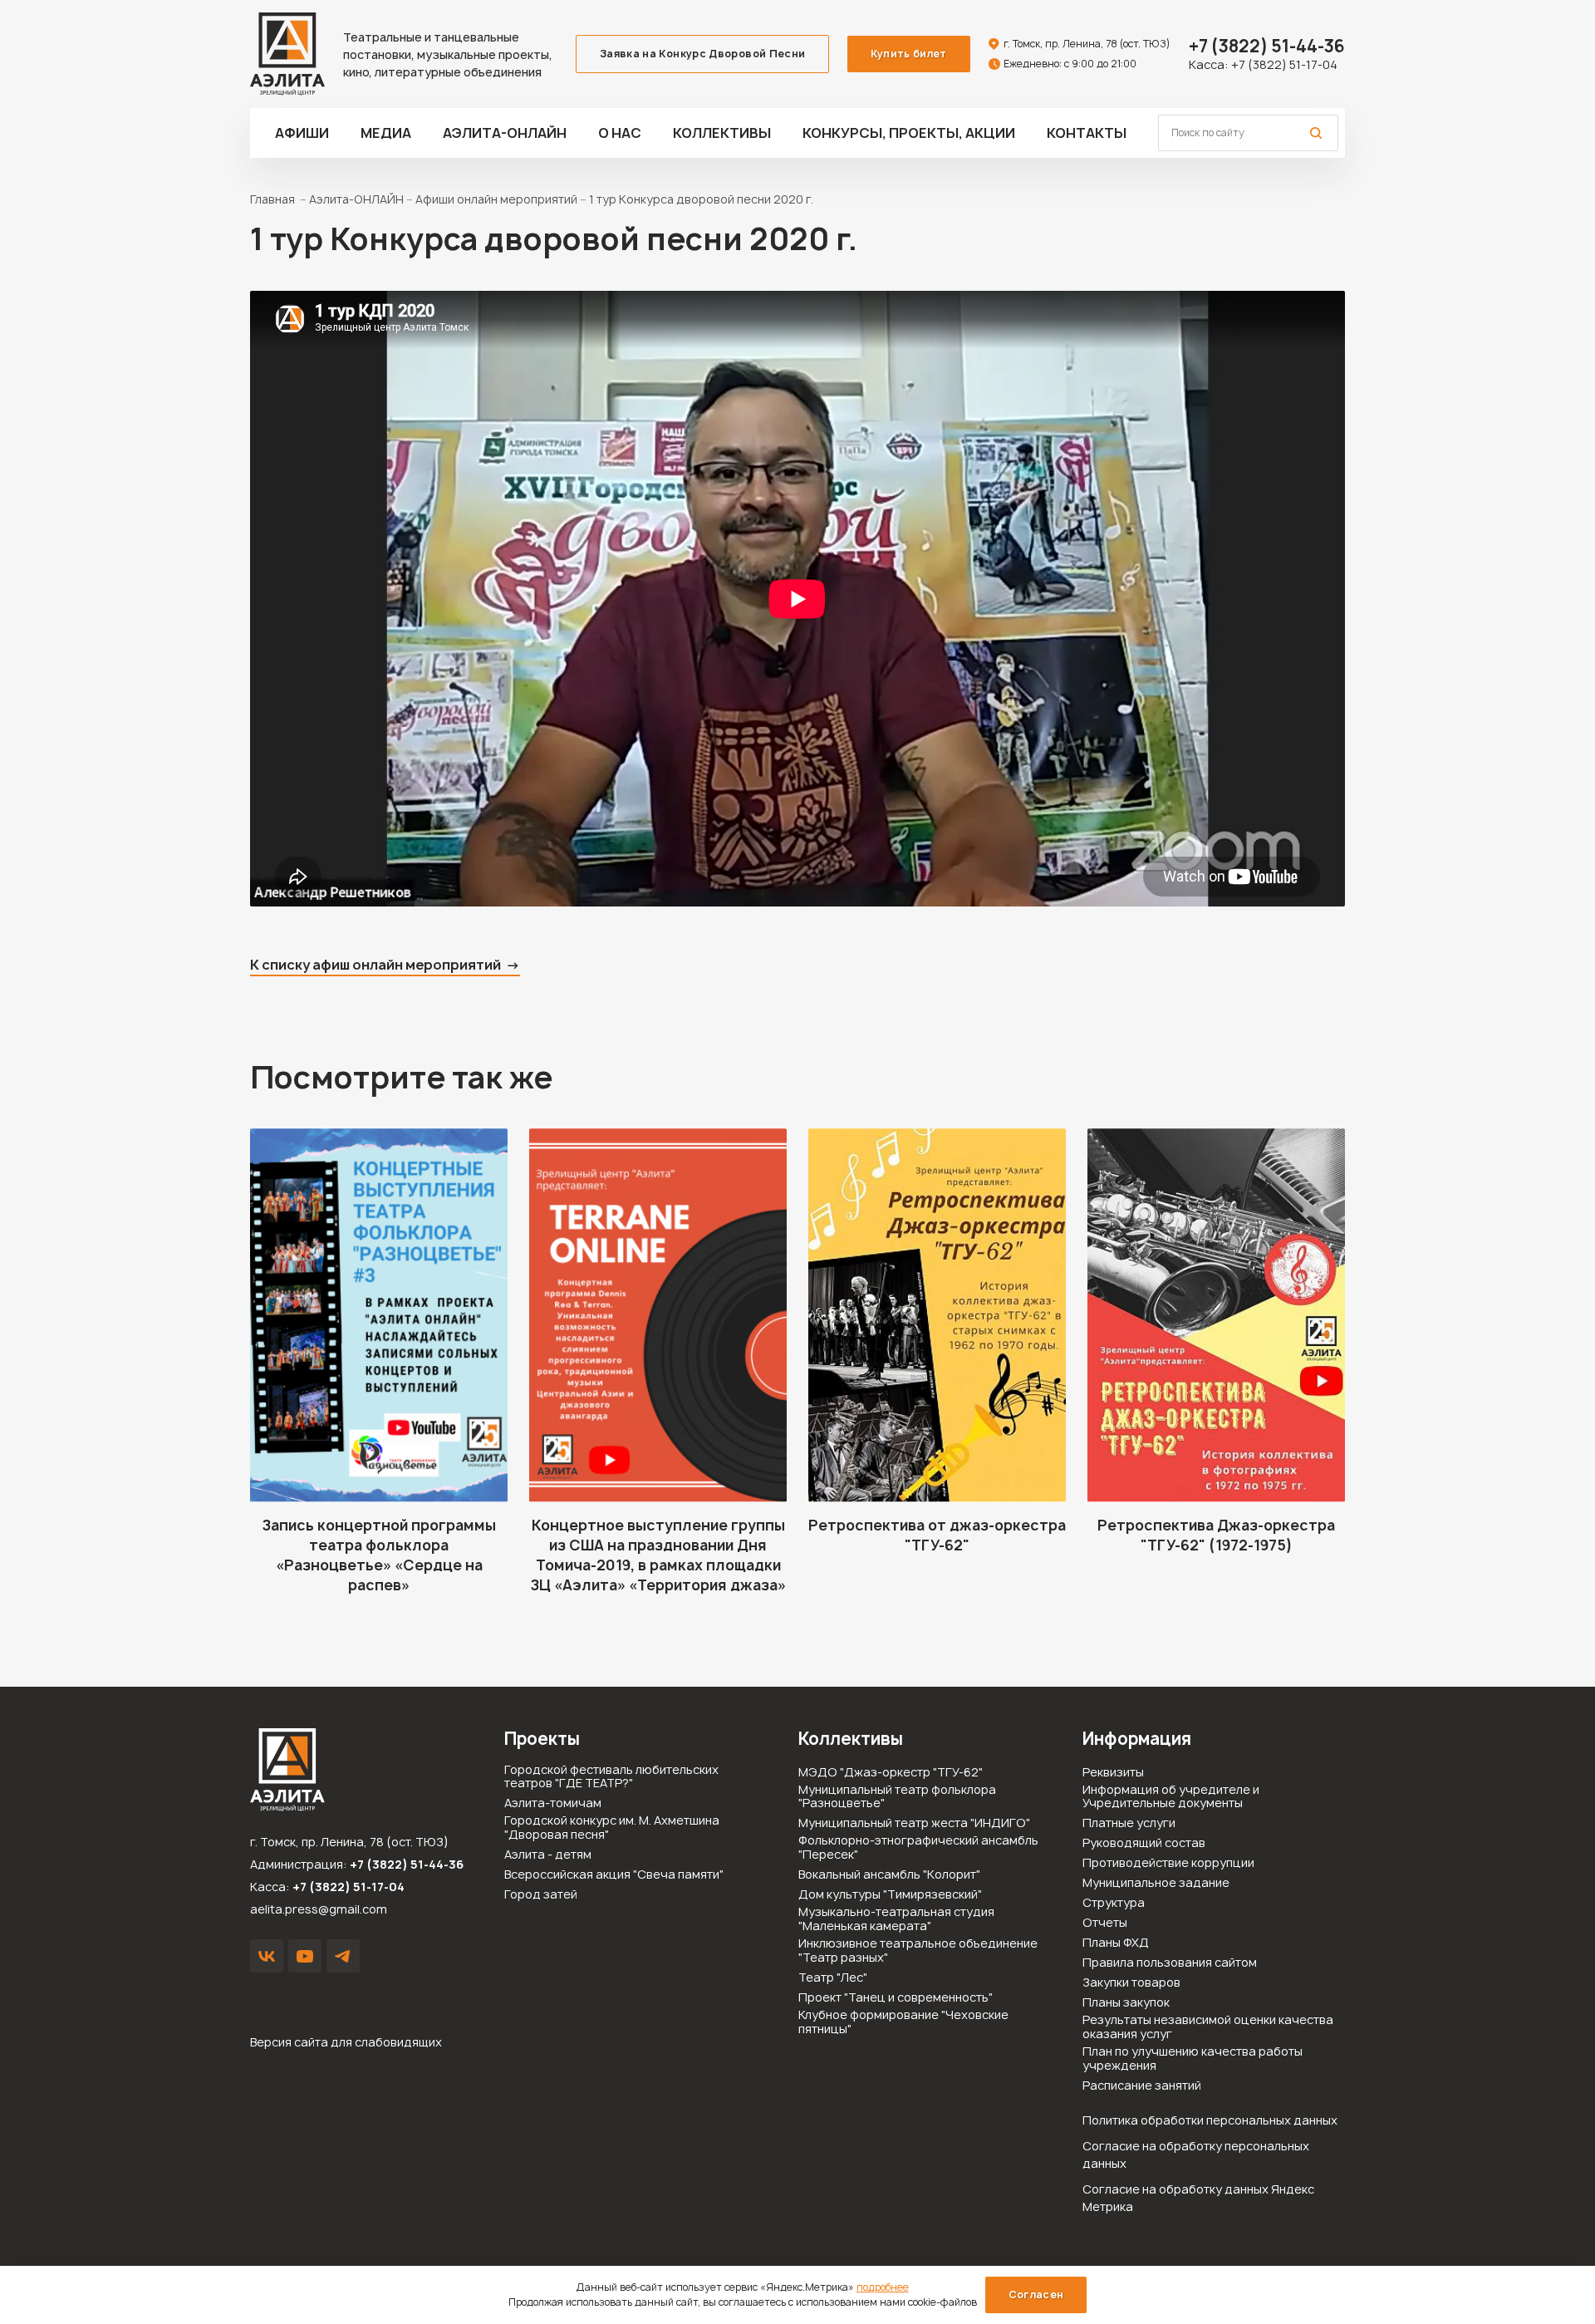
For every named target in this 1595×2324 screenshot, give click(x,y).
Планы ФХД (1116, 1943)
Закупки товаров (1131, 1983)
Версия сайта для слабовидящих (346, 2042)
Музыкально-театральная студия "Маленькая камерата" (896, 1919)
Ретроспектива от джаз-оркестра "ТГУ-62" (937, 1535)
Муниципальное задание (1156, 1883)
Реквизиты (1113, 1773)
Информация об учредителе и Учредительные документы (1171, 1797)
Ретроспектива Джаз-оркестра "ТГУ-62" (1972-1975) (1216, 1535)
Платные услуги (1129, 1823)
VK (267, 1956)
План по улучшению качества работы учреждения (1193, 2059)
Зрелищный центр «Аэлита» (287, 54)
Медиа (386, 133)
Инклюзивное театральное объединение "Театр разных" (918, 1951)
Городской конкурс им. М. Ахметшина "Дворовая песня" (612, 1828)
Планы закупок (1126, 2003)
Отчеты (1105, 1923)
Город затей (541, 1895)
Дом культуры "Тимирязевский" (890, 1895)
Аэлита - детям (548, 1855)
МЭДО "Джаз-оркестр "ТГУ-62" (891, 1773)
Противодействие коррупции (1168, 1863)
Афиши (302, 133)
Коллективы (722, 133)
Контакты (1087, 133)
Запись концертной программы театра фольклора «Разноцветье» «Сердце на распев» (379, 1555)
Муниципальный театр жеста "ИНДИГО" (914, 1823)
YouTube (305, 1956)
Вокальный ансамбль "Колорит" (889, 1875)
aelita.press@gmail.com (319, 1909)
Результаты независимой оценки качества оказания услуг (1208, 2027)
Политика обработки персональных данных (1210, 2120)
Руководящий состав (1144, 1843)
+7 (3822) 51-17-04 (1284, 64)
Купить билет (908, 54)
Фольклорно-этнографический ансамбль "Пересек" (918, 1848)
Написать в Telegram (343, 1956)
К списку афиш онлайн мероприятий (375, 965)
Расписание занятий (1142, 2086)
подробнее (883, 2287)
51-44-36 (1267, 46)
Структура (1114, 1903)
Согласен (1036, 2295)
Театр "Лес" (833, 1978)
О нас (620, 133)
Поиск (1316, 133)
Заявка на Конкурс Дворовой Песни (703, 54)
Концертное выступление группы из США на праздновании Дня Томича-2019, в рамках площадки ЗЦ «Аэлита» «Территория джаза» (658, 1555)
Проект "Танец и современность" (896, 1998)
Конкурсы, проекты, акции (909, 133)
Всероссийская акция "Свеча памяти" (614, 1875)
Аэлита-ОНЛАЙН (505, 133)
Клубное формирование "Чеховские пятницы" (903, 2022)
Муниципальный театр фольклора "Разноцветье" (897, 1797)
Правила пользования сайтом (1170, 1963)
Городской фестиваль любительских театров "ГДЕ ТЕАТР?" (611, 1777)
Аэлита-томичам (553, 1803)
